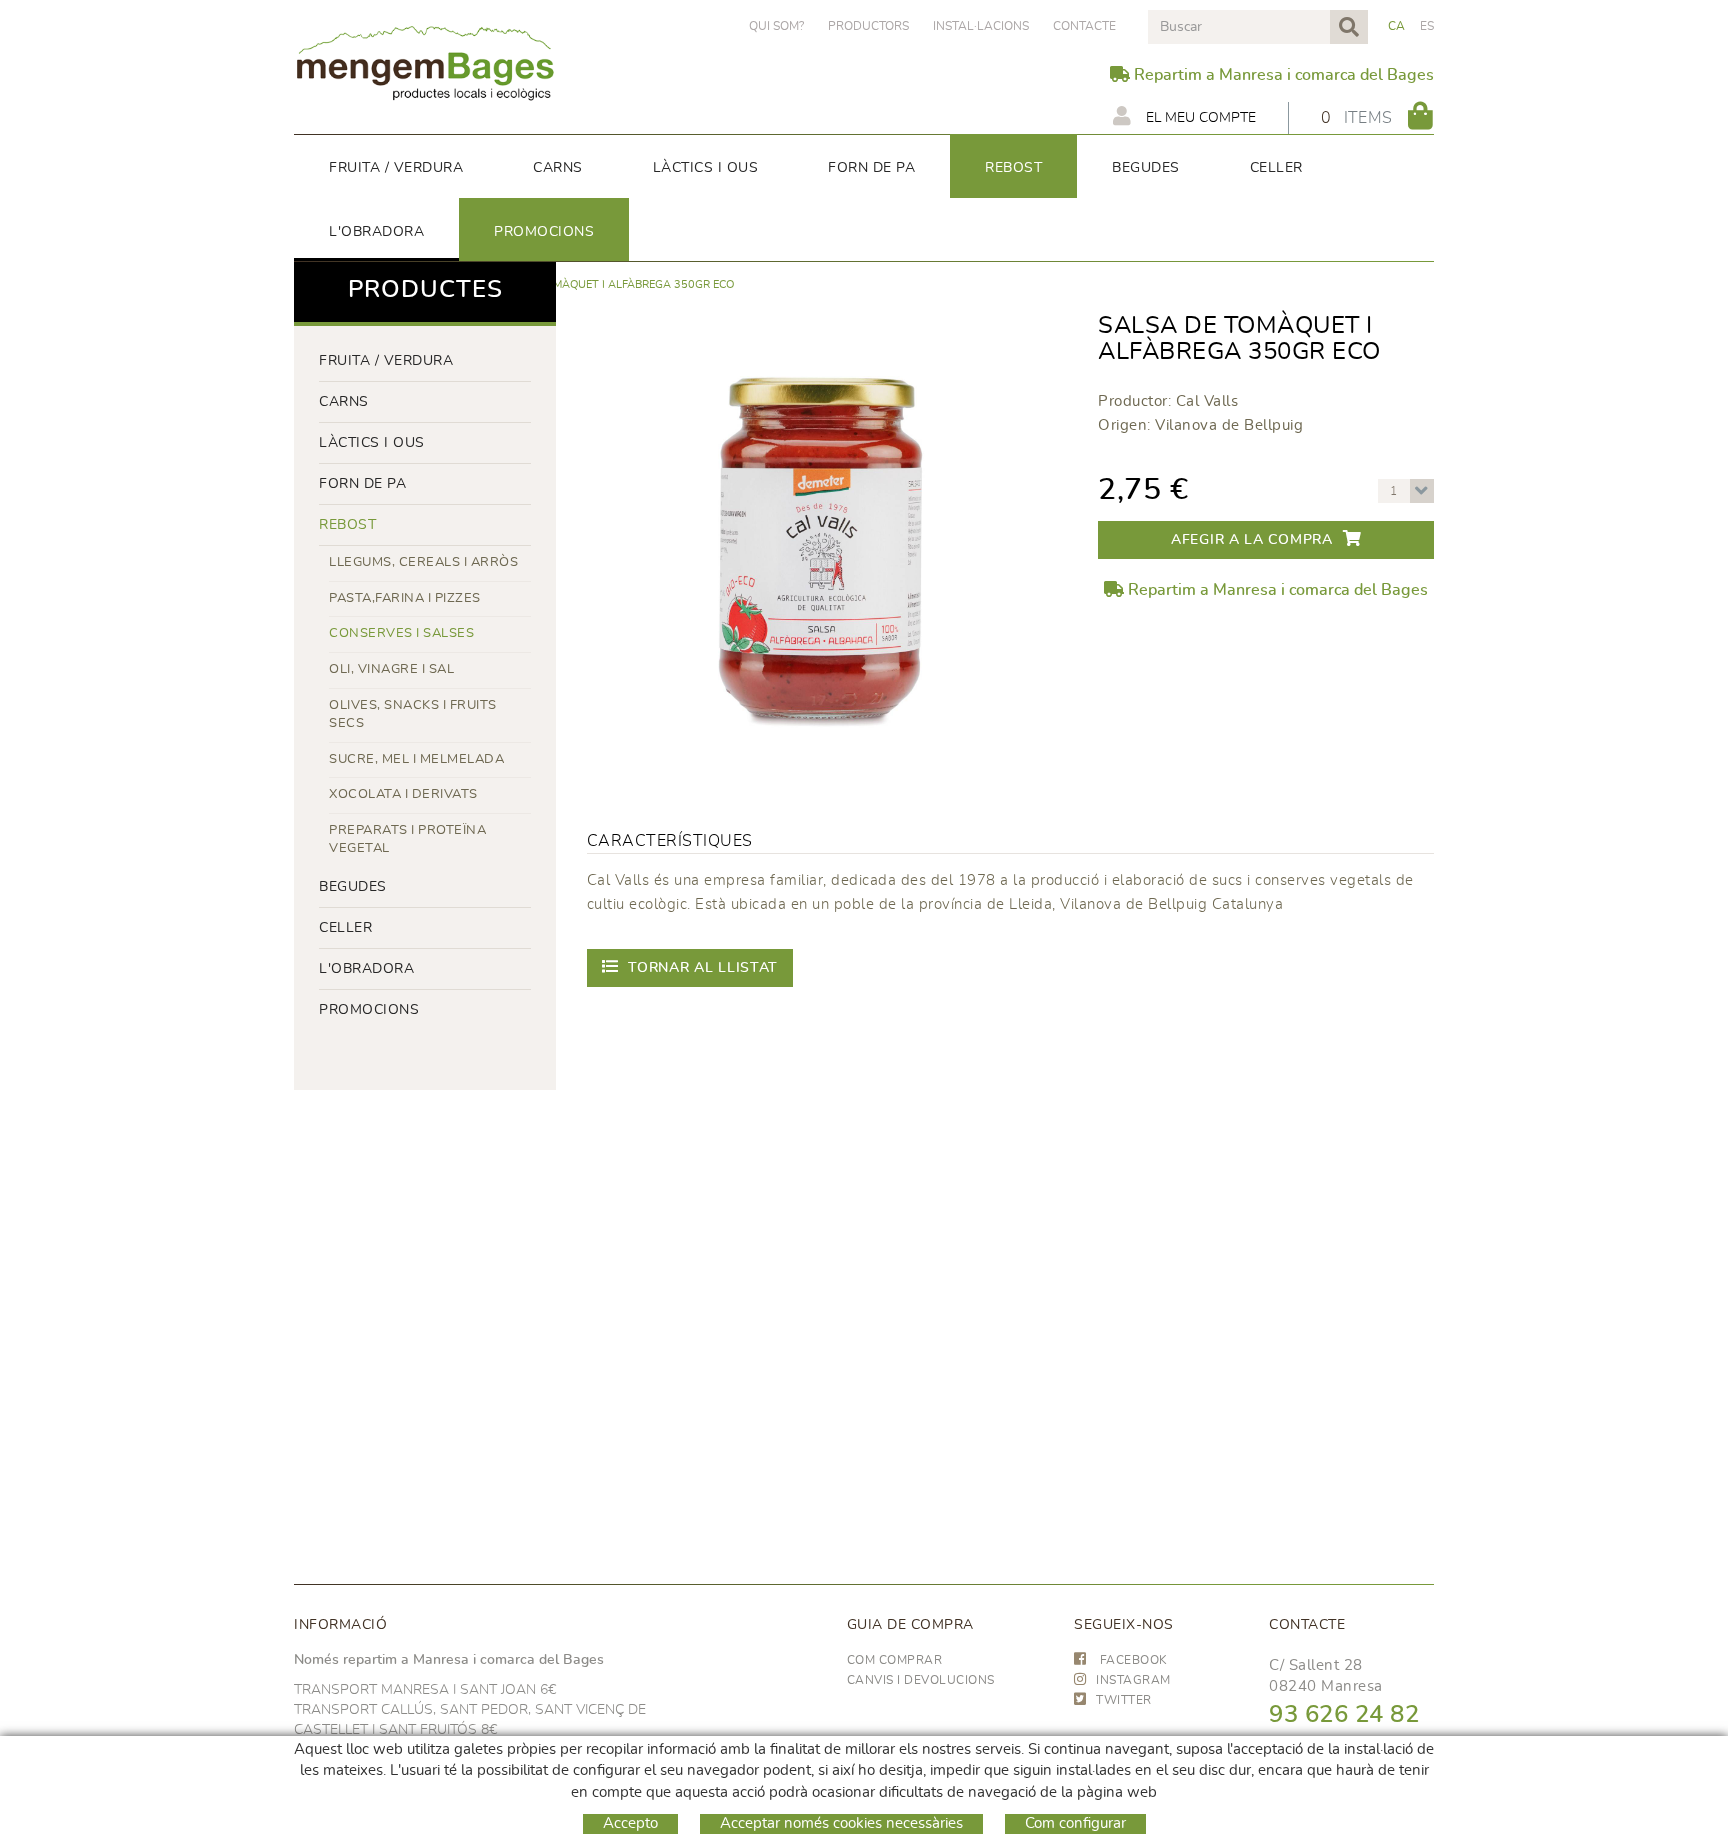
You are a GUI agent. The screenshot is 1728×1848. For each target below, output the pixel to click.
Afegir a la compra (1252, 540)
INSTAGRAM (1133, 1680)
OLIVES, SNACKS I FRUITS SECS (413, 715)
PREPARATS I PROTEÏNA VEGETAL (407, 840)
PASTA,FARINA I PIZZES (405, 598)
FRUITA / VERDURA (386, 361)
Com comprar (895, 1660)
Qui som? (776, 26)
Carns (344, 402)
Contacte (1084, 26)
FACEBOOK (1132, 1660)
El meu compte (1199, 118)
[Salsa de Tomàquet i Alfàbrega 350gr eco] (820, 546)
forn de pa (362, 484)
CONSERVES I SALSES (401, 633)
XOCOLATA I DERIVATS (403, 794)
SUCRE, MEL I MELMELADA (416, 759)
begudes (353, 887)
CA (1397, 26)
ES (1427, 26)
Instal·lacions (981, 26)
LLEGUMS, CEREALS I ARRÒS (423, 562)
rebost (347, 525)
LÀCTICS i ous (372, 443)
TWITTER (1124, 1700)
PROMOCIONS (369, 1010)
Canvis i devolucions (921, 1680)
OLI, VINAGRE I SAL (391, 669)
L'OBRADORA (366, 969)
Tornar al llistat (703, 968)
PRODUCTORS (868, 26)
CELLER (345, 928)
